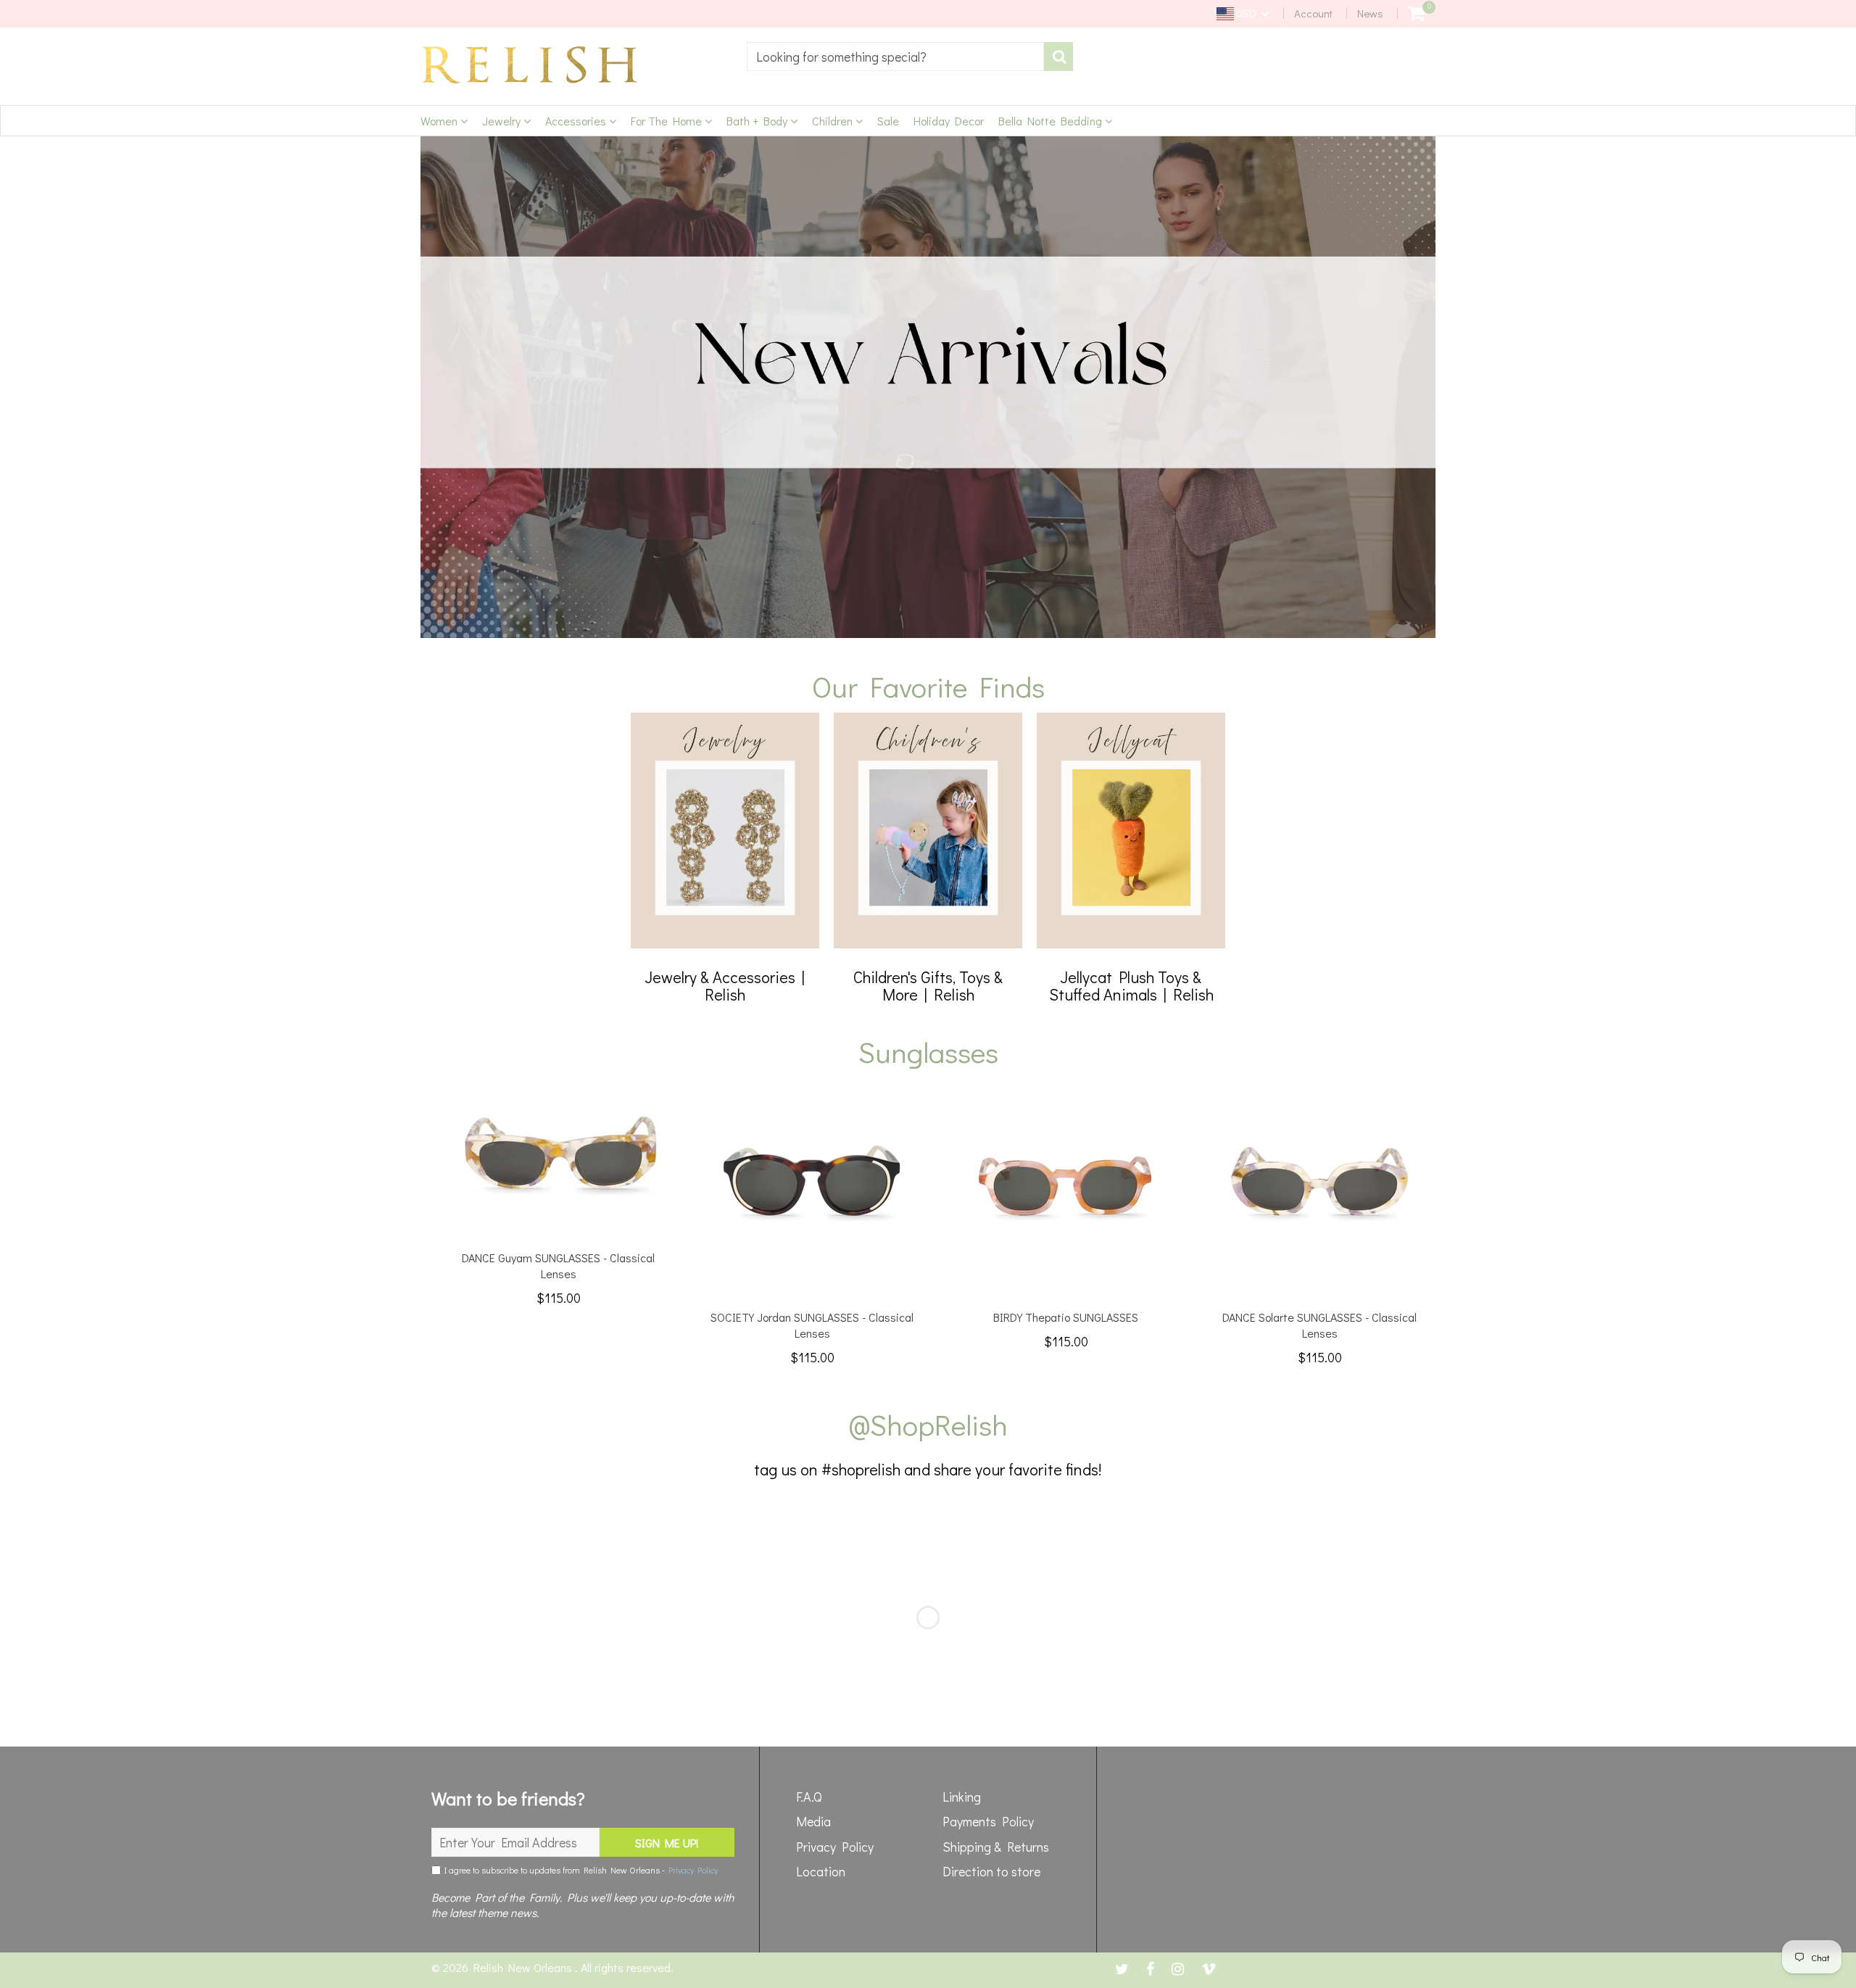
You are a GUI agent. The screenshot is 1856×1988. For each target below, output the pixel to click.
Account (1313, 13)
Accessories (577, 121)
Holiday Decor (949, 121)
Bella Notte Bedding (1052, 121)
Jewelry (503, 121)
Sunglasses (928, 1052)
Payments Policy (988, 1821)
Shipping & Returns (996, 1847)
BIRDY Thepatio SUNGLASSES (1066, 1317)
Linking (962, 1797)
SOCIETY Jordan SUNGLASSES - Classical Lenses (812, 1325)
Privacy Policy (693, 1870)
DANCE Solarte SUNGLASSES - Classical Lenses (1319, 1325)
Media (813, 1821)
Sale (888, 121)
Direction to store (991, 1871)
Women (440, 121)
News (1370, 13)
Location (821, 1871)
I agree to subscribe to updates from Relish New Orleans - (579, 1870)
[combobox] (895, 57)
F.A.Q (809, 1797)
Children (834, 121)
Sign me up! (667, 1843)
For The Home (668, 121)
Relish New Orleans (524, 1967)
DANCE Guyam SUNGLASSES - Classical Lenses (558, 1266)
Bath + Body (758, 121)
